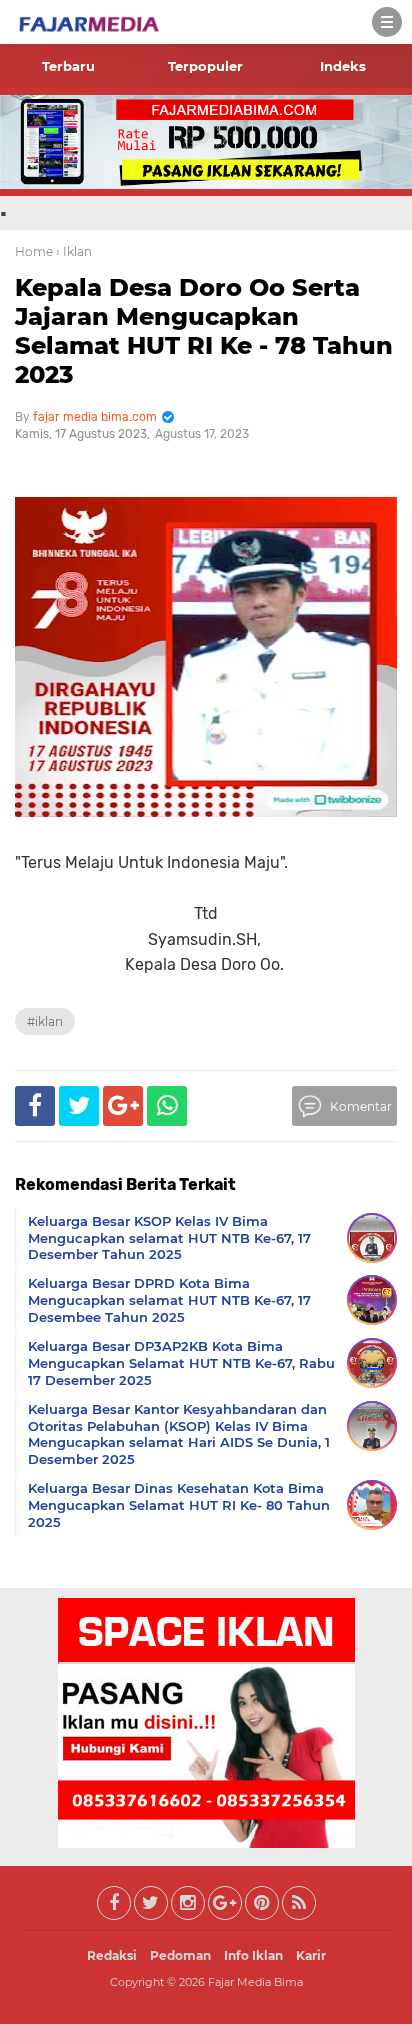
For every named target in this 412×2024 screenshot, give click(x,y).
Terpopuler (205, 66)
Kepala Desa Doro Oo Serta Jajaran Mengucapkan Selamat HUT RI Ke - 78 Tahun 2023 (204, 330)
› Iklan (74, 251)
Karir (311, 1955)
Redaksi (112, 1955)
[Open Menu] (387, 22)
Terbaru (68, 66)
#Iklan (45, 1021)
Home (34, 251)
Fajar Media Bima (255, 1982)
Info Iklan (253, 1955)
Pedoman (180, 1955)
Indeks (343, 66)
